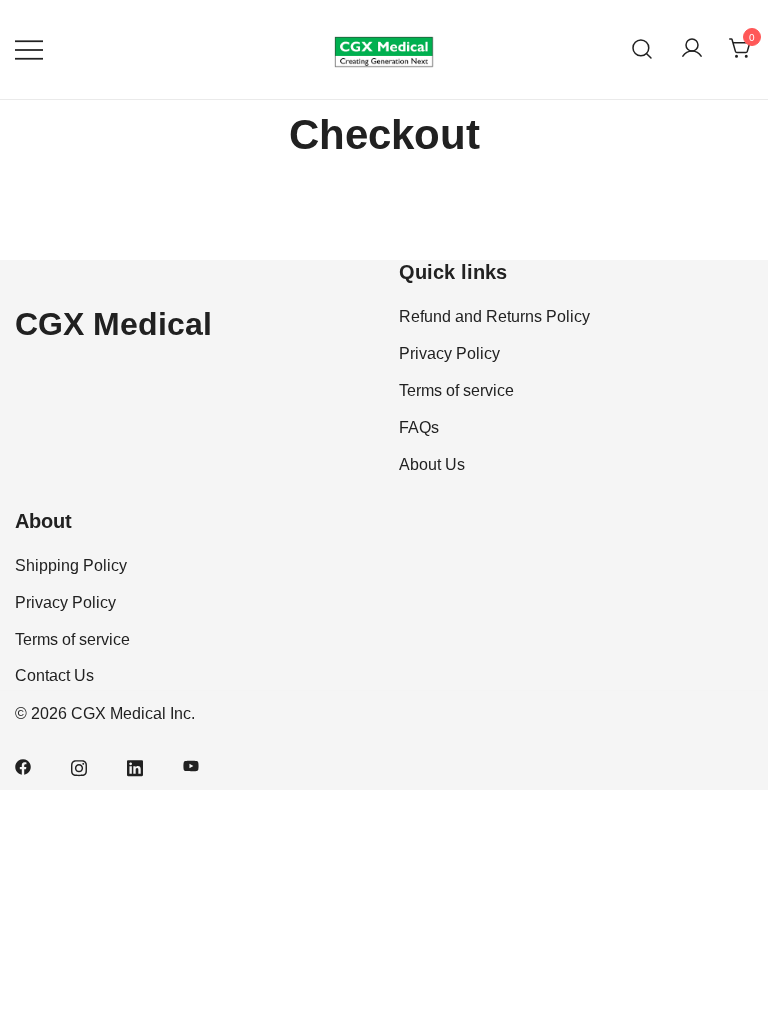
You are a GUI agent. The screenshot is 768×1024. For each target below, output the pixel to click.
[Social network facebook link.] (23, 765)
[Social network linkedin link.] (135, 765)
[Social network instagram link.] (79, 765)
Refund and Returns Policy (494, 316)
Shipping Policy (71, 565)
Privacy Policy (449, 353)
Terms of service (456, 390)
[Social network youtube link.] (191, 765)
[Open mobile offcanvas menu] (29, 49)
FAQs (419, 427)
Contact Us (54, 675)
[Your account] (692, 49)
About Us (432, 464)
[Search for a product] (642, 49)
